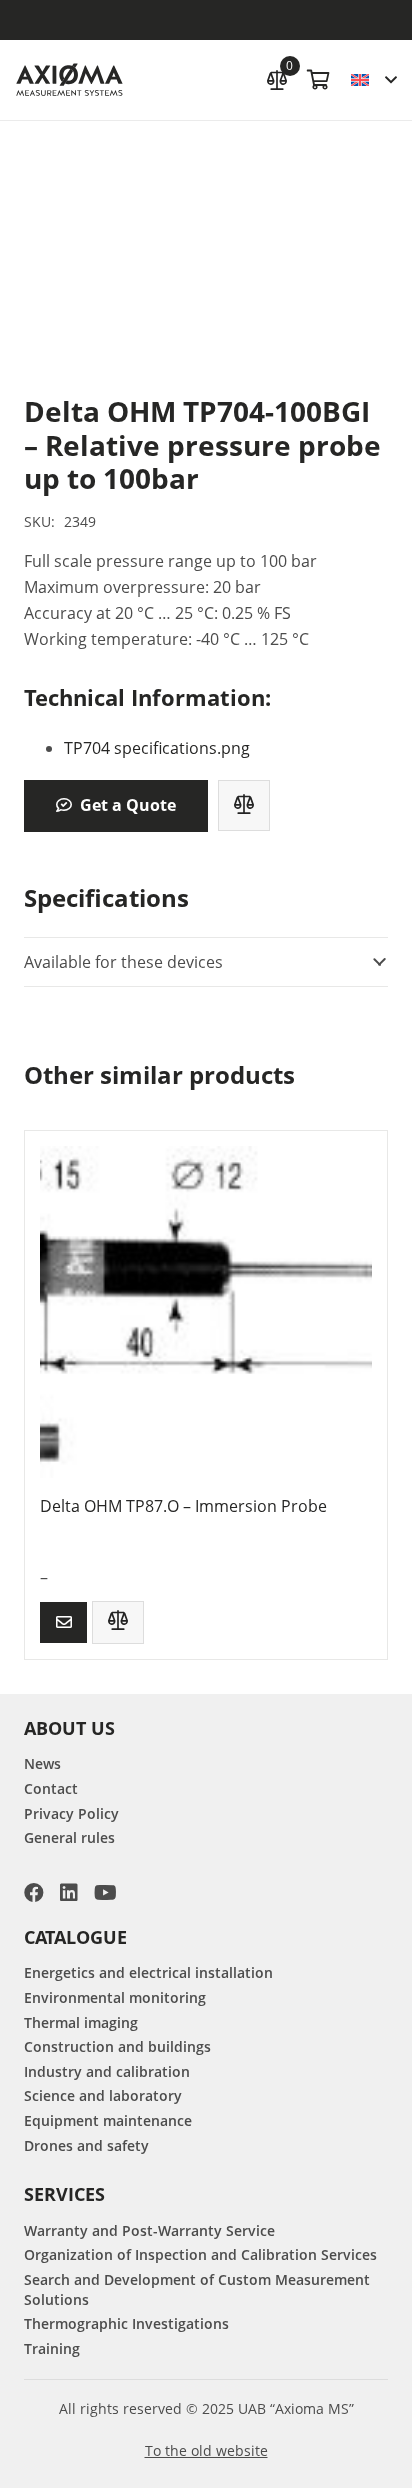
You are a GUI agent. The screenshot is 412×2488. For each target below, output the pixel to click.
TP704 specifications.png (157, 748)
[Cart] (319, 80)
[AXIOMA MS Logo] (69, 80)
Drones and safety (86, 2145)
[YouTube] (105, 1893)
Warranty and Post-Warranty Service (149, 2230)
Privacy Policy (71, 1813)
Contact (51, 1788)
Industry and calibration (107, 2071)
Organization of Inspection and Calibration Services (200, 2254)
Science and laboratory (103, 2095)
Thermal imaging (81, 2022)
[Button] (63, 1622)
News (42, 1763)
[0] (277, 77)
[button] (373, 80)
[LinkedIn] (69, 1893)
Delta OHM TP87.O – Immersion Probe (183, 1506)
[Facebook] (34, 1893)
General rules (69, 1837)
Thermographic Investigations (126, 2323)
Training (52, 2348)
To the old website (206, 2450)
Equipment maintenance (108, 2120)
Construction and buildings (117, 2046)
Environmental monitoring (115, 1997)
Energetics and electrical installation (148, 1972)
